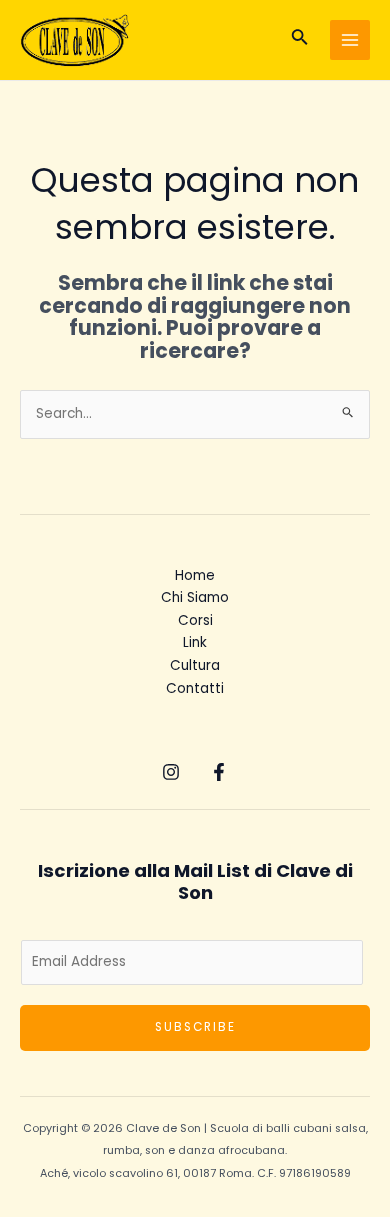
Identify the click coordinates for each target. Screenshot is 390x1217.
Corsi (195, 620)
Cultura (195, 665)
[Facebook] (219, 772)
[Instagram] (171, 772)
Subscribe (195, 1027)
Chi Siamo (195, 597)
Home (195, 575)
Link (195, 642)
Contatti (195, 688)
